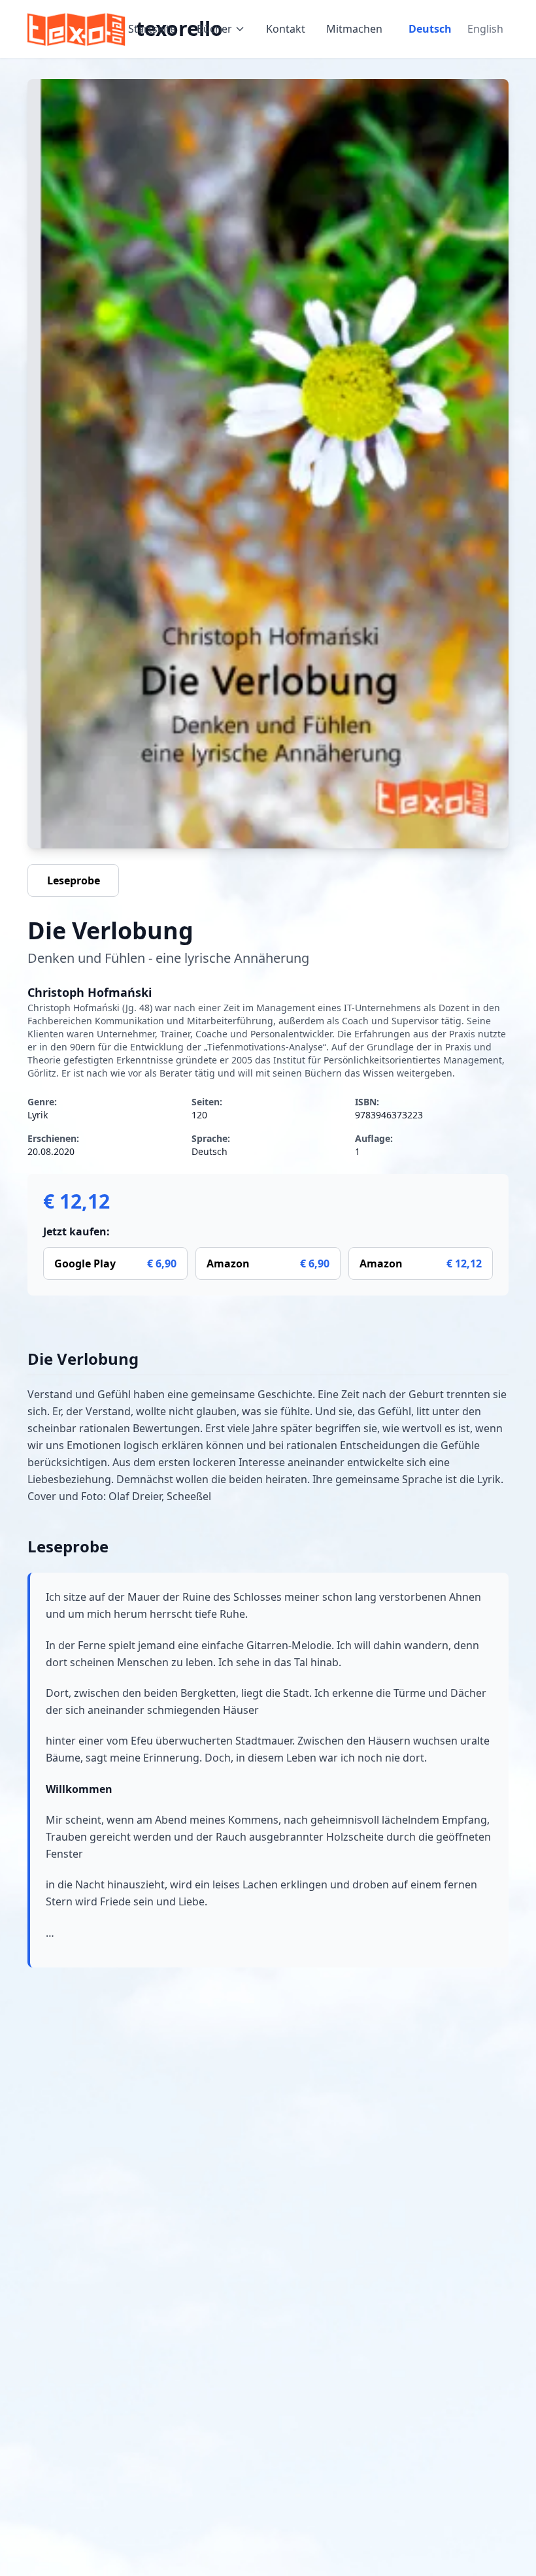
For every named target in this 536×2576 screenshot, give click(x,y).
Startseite (152, 29)
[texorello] (78, 29)
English (485, 29)
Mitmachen (354, 29)
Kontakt (286, 29)
